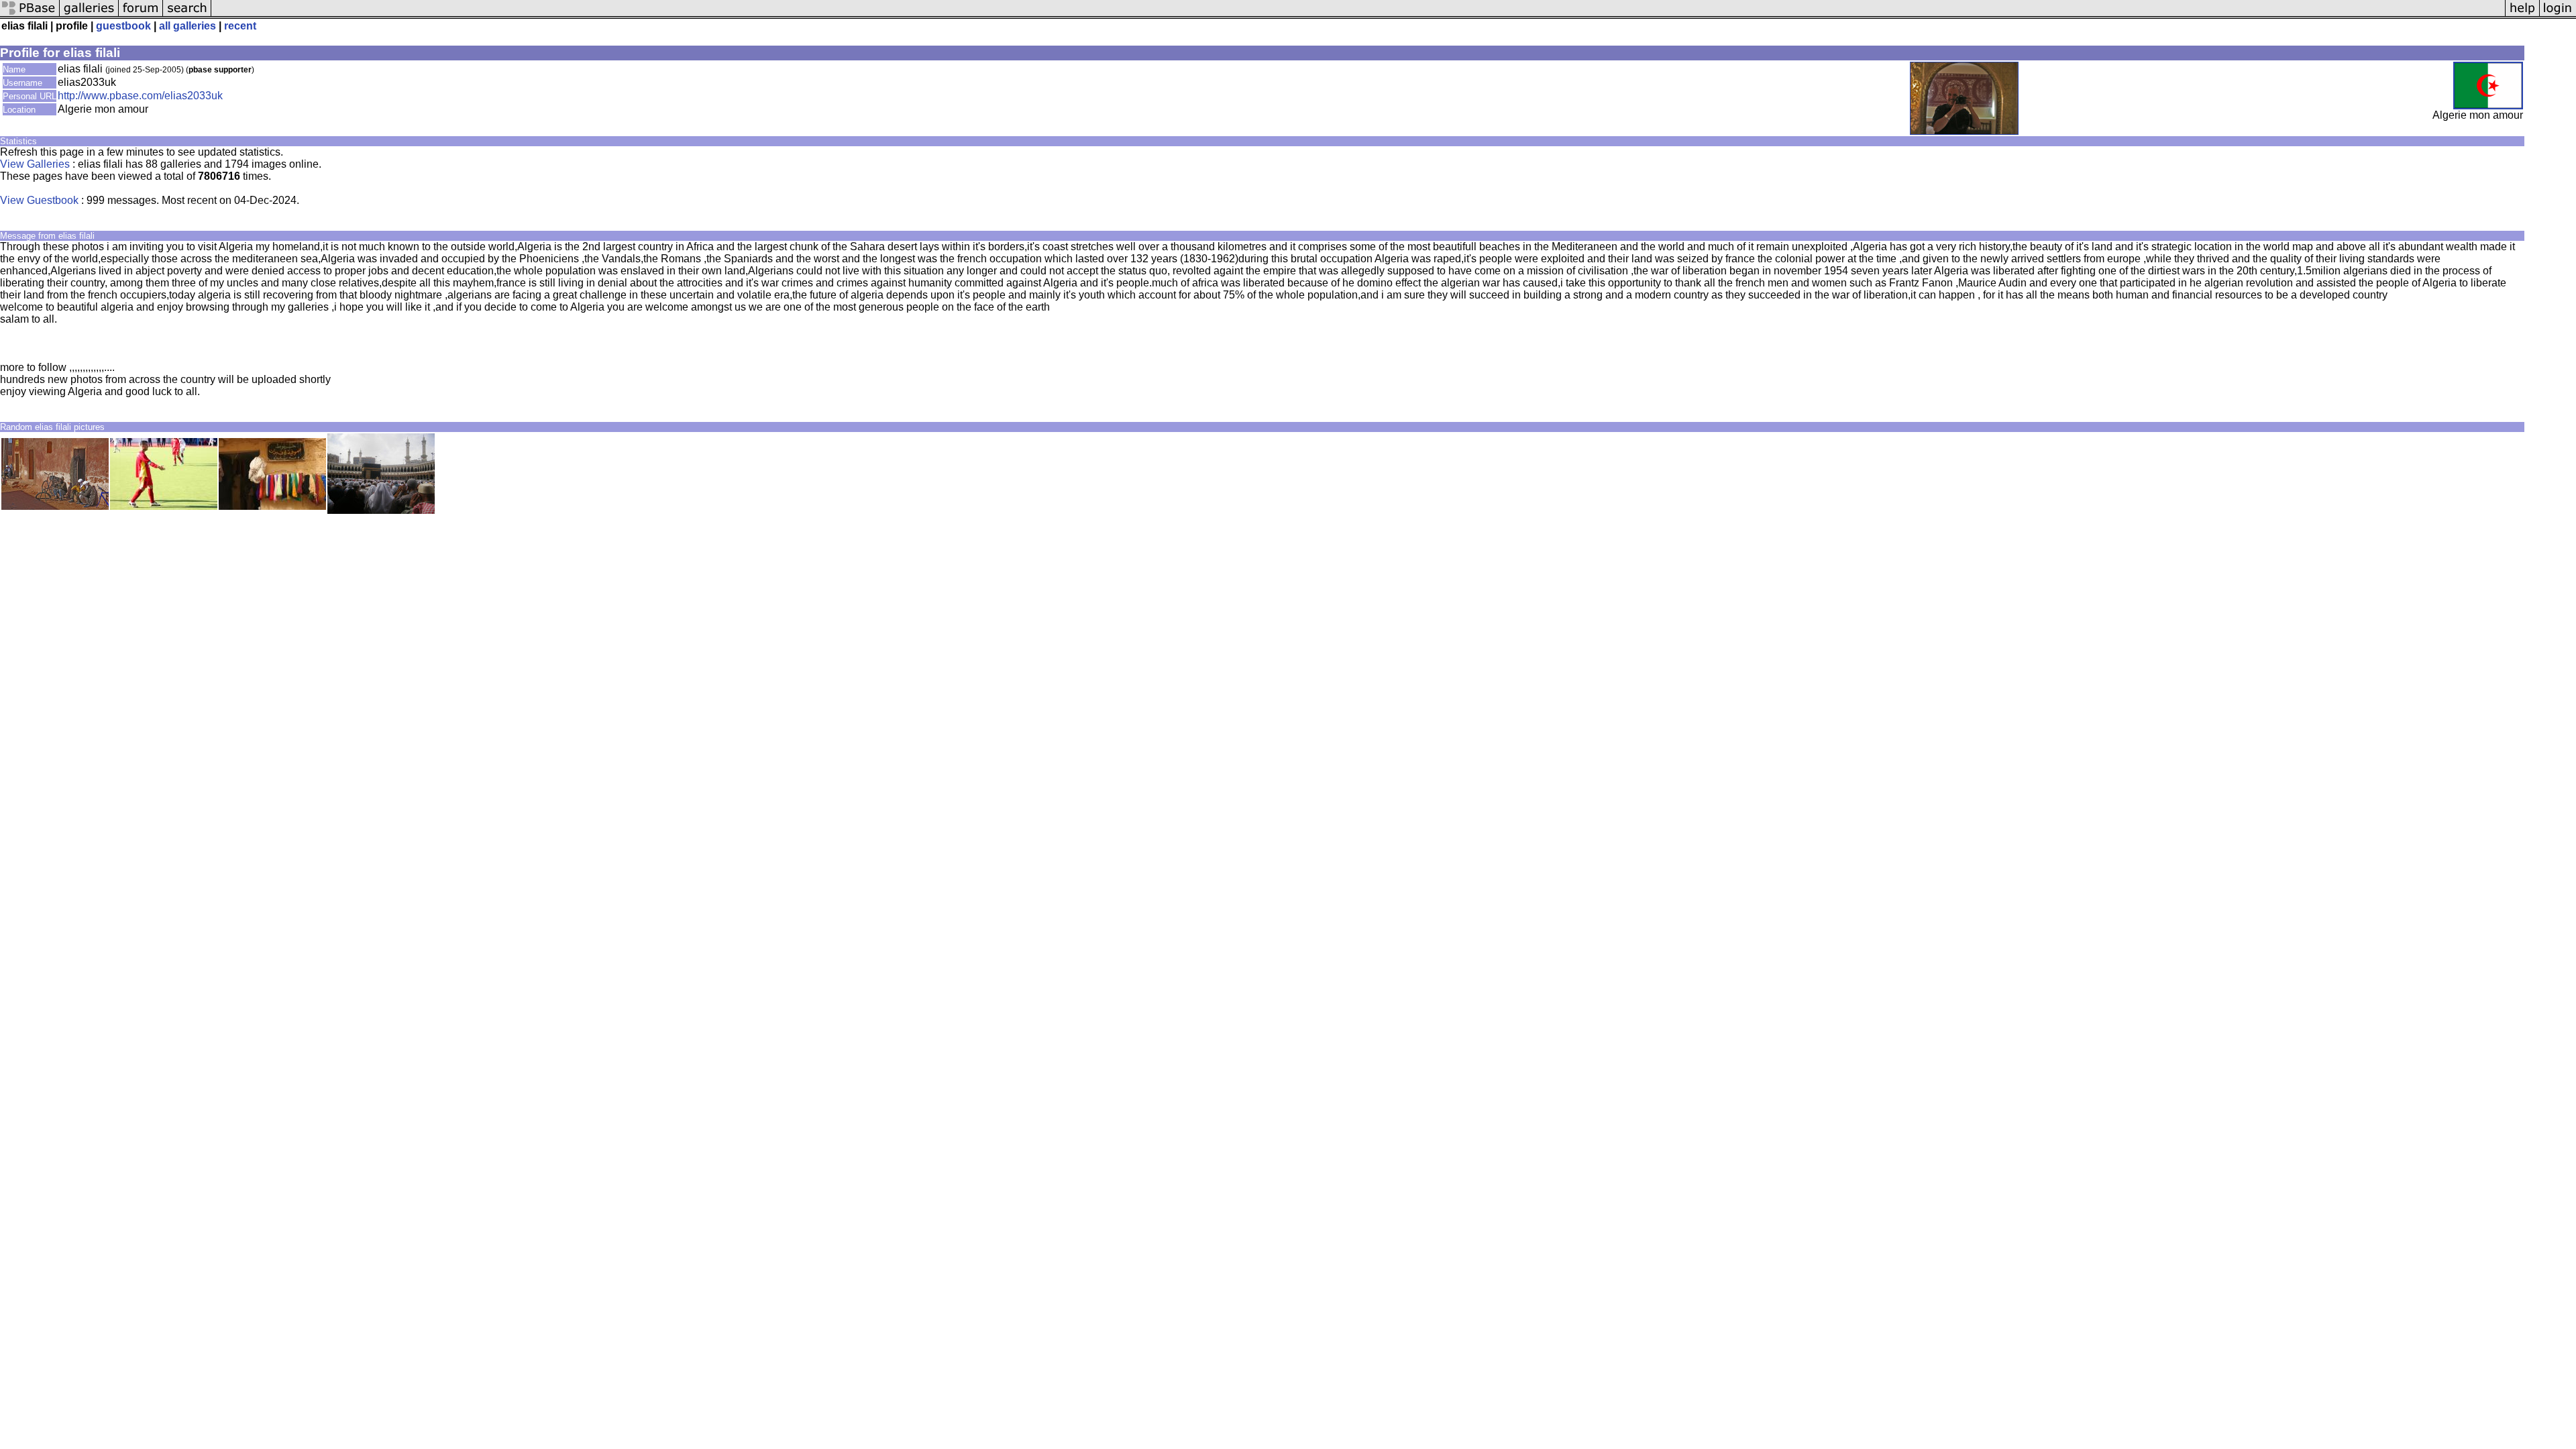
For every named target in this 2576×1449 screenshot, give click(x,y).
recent (240, 26)
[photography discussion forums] (141, 15)
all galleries (187, 26)
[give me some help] (2522, 15)
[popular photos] (1358, 15)
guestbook (123, 26)
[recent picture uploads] (89, 15)
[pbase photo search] (187, 15)
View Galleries (35, 164)
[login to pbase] (2558, 15)
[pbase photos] (30, 15)
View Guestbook (39, 200)
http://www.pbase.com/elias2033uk (140, 96)
